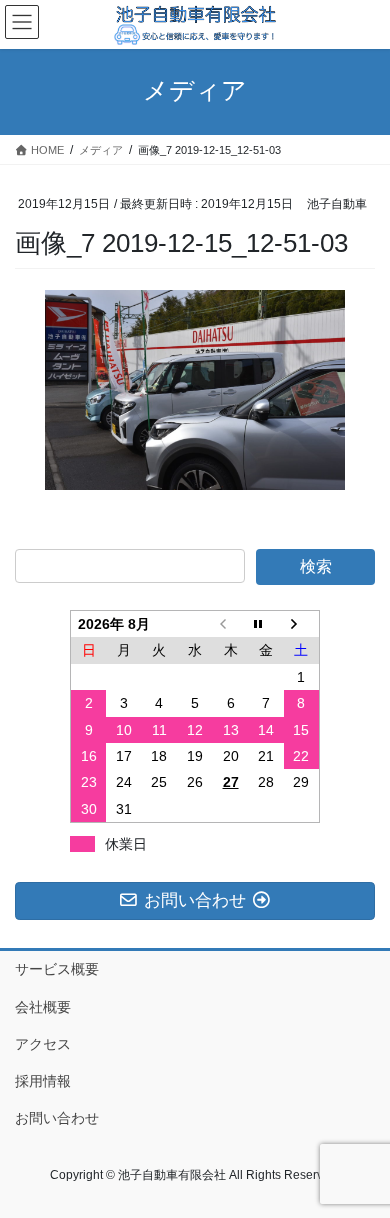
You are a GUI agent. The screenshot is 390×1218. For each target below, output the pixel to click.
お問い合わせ (57, 1118)
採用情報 (43, 1081)
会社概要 (43, 1007)
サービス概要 (57, 969)
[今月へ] (266, 624)
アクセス (43, 1044)
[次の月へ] (302, 624)
